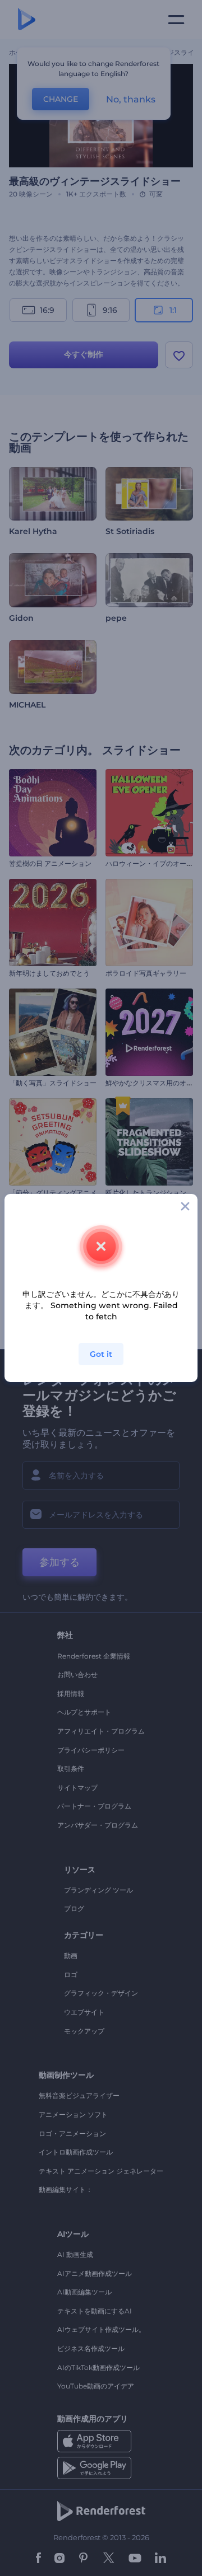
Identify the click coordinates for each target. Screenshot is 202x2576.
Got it (101, 1354)
